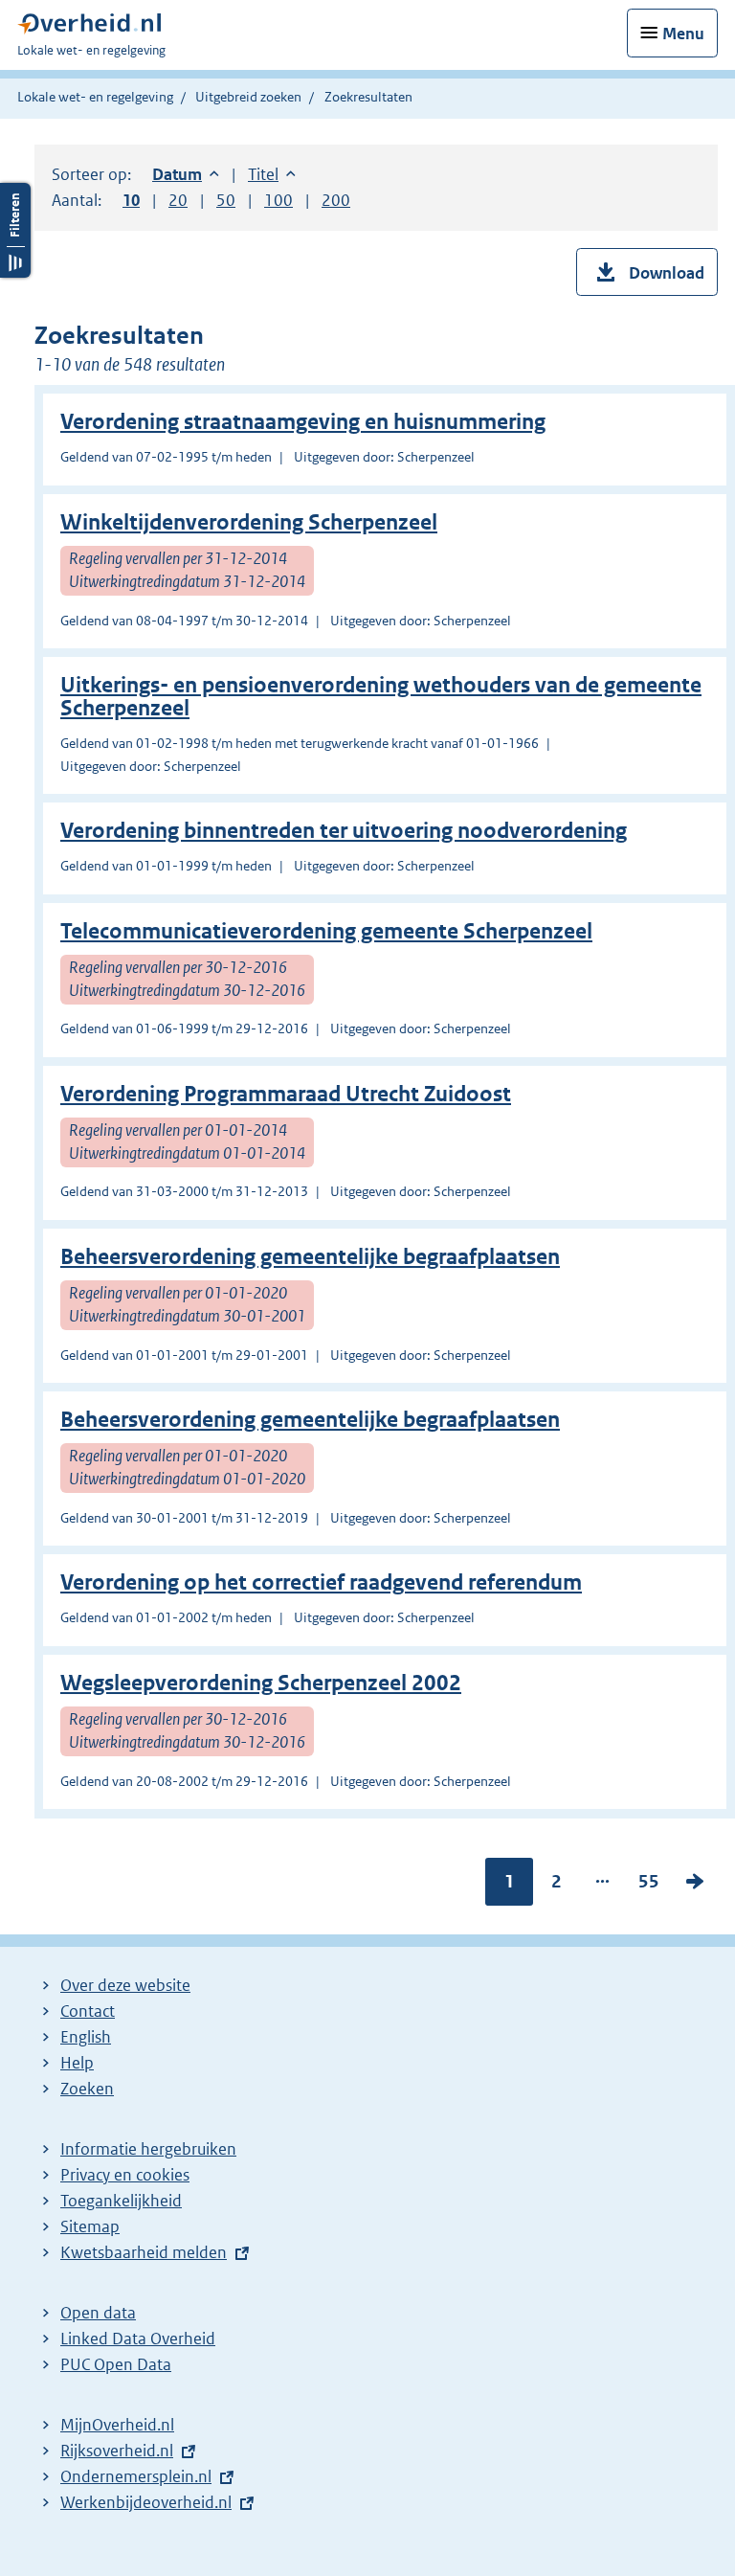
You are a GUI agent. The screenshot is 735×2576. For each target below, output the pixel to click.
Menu (683, 34)
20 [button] (178, 200)
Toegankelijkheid (121, 2201)
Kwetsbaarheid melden (144, 2252)
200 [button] (336, 200)
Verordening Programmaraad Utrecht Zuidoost (286, 1094)
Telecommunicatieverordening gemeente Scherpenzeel (326, 931)
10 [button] (131, 200)
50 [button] (226, 200)
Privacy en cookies (125, 2175)
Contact (88, 2011)
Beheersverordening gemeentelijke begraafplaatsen (310, 1257)
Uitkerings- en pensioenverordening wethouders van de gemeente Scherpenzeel (381, 697)
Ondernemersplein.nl (136, 2476)
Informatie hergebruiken (148, 2149)
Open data (98, 2313)
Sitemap (90, 2226)
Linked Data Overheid (138, 2339)
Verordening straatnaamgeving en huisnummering (303, 422)
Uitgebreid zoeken (248, 97)
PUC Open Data (116, 2364)
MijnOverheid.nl (117, 2425)
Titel (272, 174)
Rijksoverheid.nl (117, 2451)
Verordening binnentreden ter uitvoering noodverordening (344, 831)
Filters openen (15, 230)
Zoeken (87, 2089)
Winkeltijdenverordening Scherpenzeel (249, 522)
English (86, 2037)
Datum (186, 174)
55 (649, 1886)
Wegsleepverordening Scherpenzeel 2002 (261, 1683)
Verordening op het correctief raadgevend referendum (321, 1582)
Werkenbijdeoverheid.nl (146, 2502)
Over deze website (125, 1985)
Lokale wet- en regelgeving (95, 97)
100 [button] (278, 200)
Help (77, 2063)
